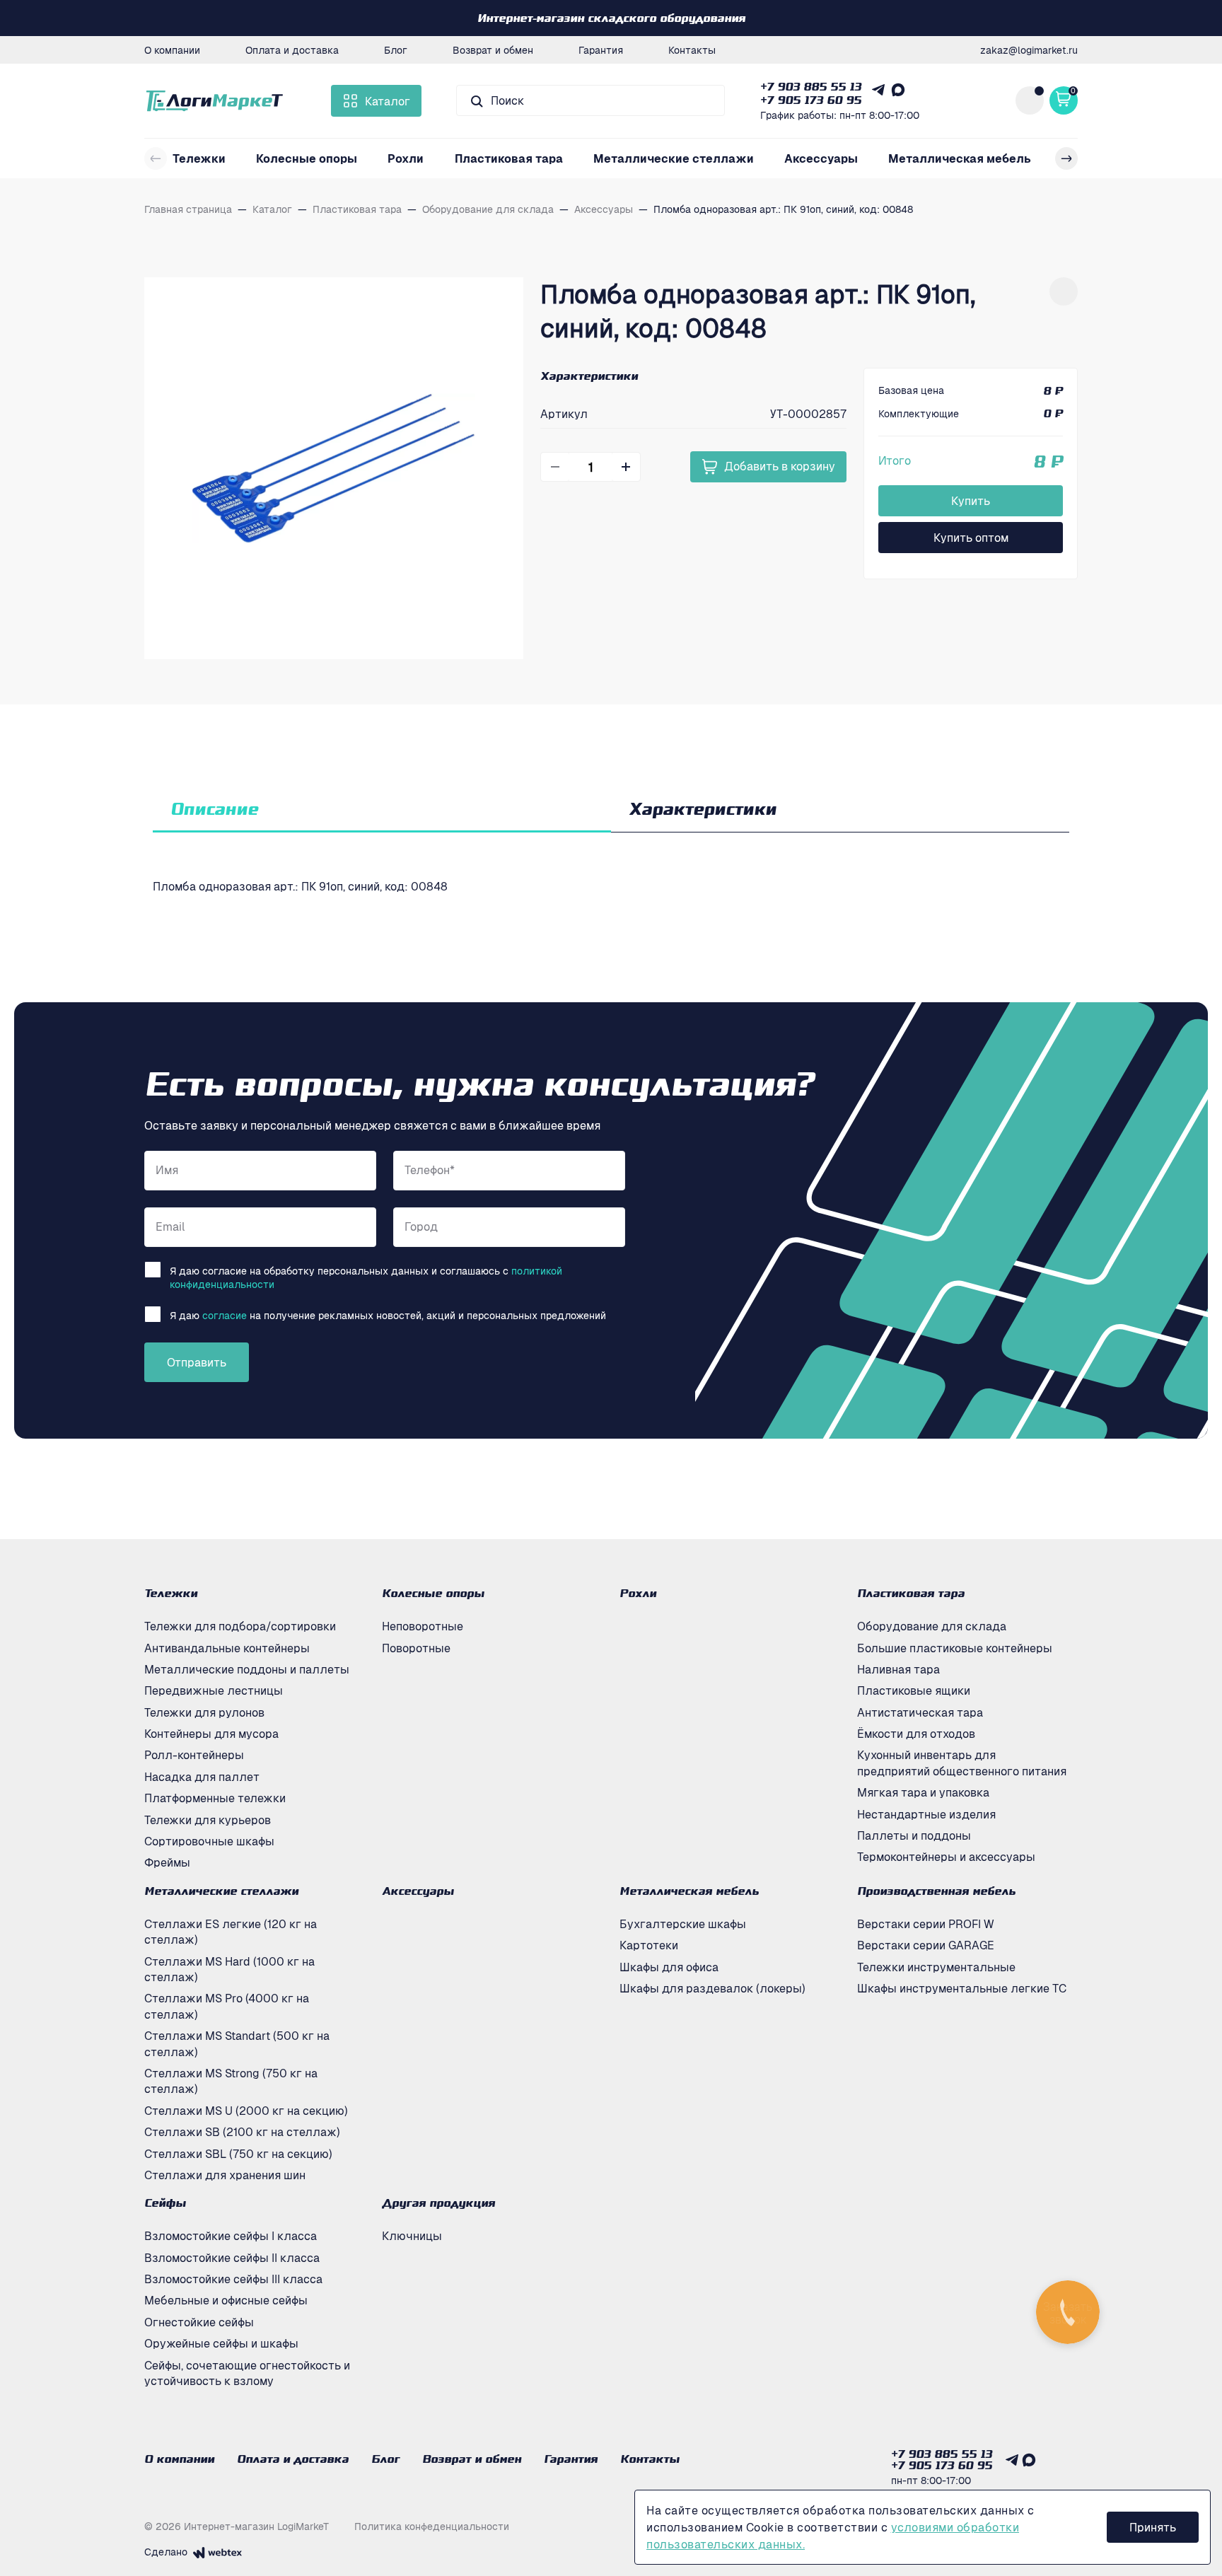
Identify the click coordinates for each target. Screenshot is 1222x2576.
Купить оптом (971, 538)
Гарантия (601, 50)
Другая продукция (438, 2203)
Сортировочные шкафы (209, 1841)
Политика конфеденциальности (432, 2526)
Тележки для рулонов (204, 1712)
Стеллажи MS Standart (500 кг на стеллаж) (237, 2043)
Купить (971, 501)
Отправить (197, 1362)
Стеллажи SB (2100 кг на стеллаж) (242, 2132)
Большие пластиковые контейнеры (955, 1648)
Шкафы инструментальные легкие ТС (962, 1988)
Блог (396, 50)
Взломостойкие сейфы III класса (233, 2279)
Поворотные (416, 1648)
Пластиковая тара (509, 158)
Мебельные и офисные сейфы (226, 2300)
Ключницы (412, 2236)
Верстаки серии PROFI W (926, 1924)
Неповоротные (423, 1626)
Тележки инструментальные (936, 1967)
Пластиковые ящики (914, 1690)
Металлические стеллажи (674, 158)
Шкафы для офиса (669, 1967)
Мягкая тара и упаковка (923, 1792)
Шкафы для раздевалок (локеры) (712, 1988)
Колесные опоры (307, 158)
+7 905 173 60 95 (811, 100)
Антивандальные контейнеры (227, 1648)
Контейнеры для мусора (211, 1734)
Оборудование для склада (932, 1626)
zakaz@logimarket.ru (1029, 50)
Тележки (199, 158)
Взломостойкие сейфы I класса (231, 2236)
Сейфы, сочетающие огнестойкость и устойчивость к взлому (247, 2373)
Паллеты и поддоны (914, 1835)
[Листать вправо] (1066, 158)
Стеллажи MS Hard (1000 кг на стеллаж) (229, 1969)
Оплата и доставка (292, 50)
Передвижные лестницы (214, 1690)
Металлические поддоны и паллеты (247, 1669)
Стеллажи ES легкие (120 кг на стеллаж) (231, 1932)
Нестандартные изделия (926, 1814)
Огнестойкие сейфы (199, 2322)
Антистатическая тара (920, 1712)
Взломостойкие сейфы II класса (232, 2258)
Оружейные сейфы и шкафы (221, 2343)
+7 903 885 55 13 (811, 86)
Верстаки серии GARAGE (926, 1945)
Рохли (406, 158)
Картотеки (649, 1945)
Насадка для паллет (202, 1777)
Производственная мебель (936, 1891)
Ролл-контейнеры (194, 1755)
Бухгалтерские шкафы (683, 1924)
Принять (1153, 2527)
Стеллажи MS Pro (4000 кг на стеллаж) (227, 2006)
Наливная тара (898, 1669)
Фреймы (167, 1862)
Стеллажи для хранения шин (225, 2175)
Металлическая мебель (960, 158)
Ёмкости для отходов (916, 1734)
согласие (225, 1315)
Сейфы (165, 2203)
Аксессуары (821, 158)
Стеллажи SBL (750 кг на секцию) (238, 2154)
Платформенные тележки (215, 1798)
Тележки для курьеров (208, 1820)
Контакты (692, 50)
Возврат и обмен (493, 50)
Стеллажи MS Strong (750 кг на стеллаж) (231, 2081)
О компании (172, 50)
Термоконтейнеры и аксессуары (946, 1857)
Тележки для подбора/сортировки (240, 1626)
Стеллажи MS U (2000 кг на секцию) (246, 2111)
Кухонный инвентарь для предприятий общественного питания (962, 1763)
